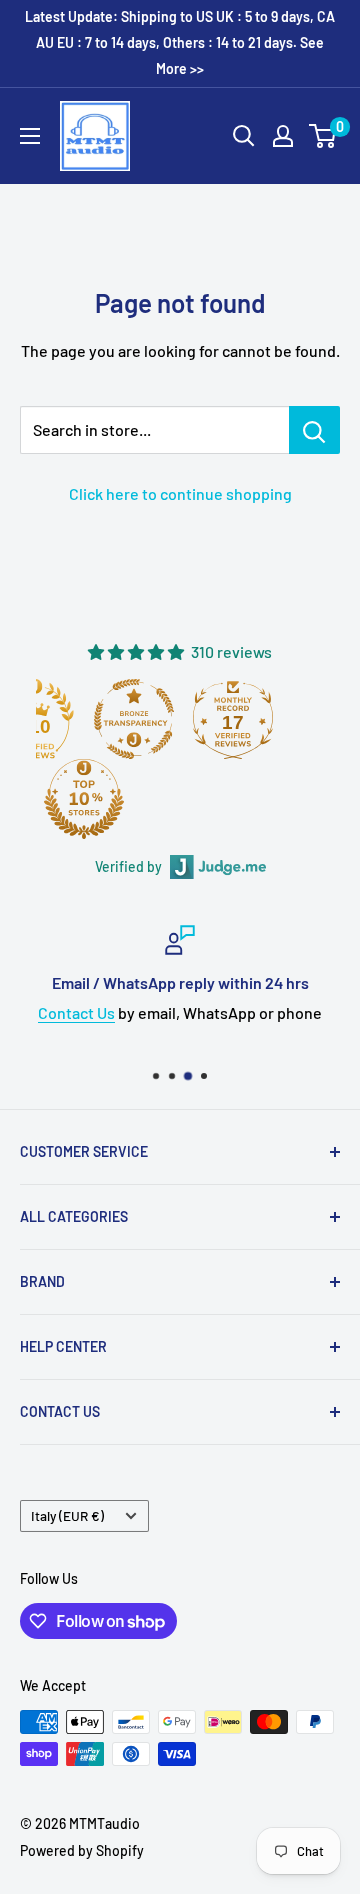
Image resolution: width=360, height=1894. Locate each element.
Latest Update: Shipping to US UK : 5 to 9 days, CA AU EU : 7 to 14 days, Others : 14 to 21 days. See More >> (180, 42)
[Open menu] (30, 136)
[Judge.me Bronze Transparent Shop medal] (134, 719)
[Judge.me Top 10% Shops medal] (84, 799)
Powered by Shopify (82, 1850)
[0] (323, 136)
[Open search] (244, 136)
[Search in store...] (314, 430)
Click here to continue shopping (180, 493)
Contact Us (76, 1012)
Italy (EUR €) (67, 1515)
